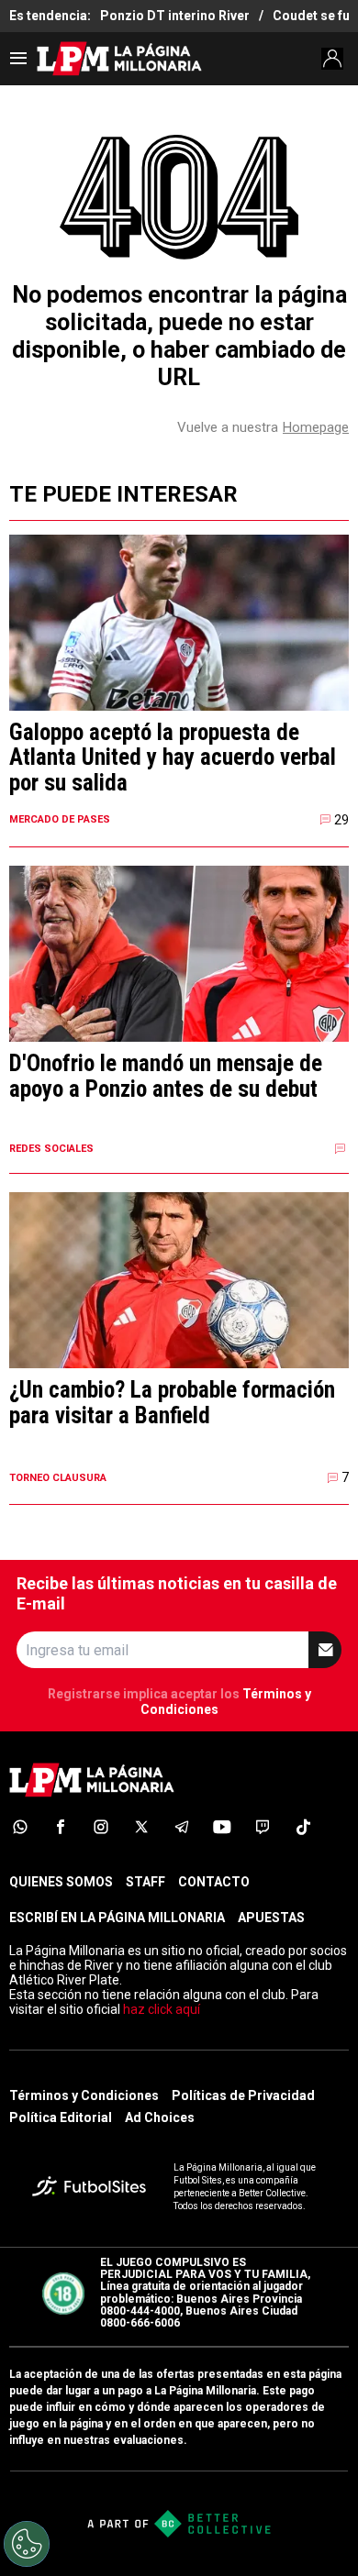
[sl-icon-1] (20, 1827)
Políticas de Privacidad (243, 2095)
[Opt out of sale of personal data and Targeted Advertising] (27, 2544)
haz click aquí (162, 2009)
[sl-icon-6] (222, 1827)
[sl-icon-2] (61, 1827)
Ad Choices (160, 2117)
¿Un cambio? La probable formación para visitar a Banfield (172, 1403)
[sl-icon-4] (141, 1827)
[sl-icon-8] (303, 1827)
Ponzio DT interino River (175, 16)
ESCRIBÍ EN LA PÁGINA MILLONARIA (117, 1918)
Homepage (316, 427)
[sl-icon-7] (263, 1827)
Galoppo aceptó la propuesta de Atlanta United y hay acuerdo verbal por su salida (173, 758)
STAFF (145, 1882)
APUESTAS (271, 1918)
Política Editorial (61, 2117)
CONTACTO (214, 1882)
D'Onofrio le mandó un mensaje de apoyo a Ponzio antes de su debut (166, 1076)
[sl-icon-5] (182, 1827)
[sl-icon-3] (101, 1827)
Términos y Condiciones (84, 2095)
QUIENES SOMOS (61, 1882)
